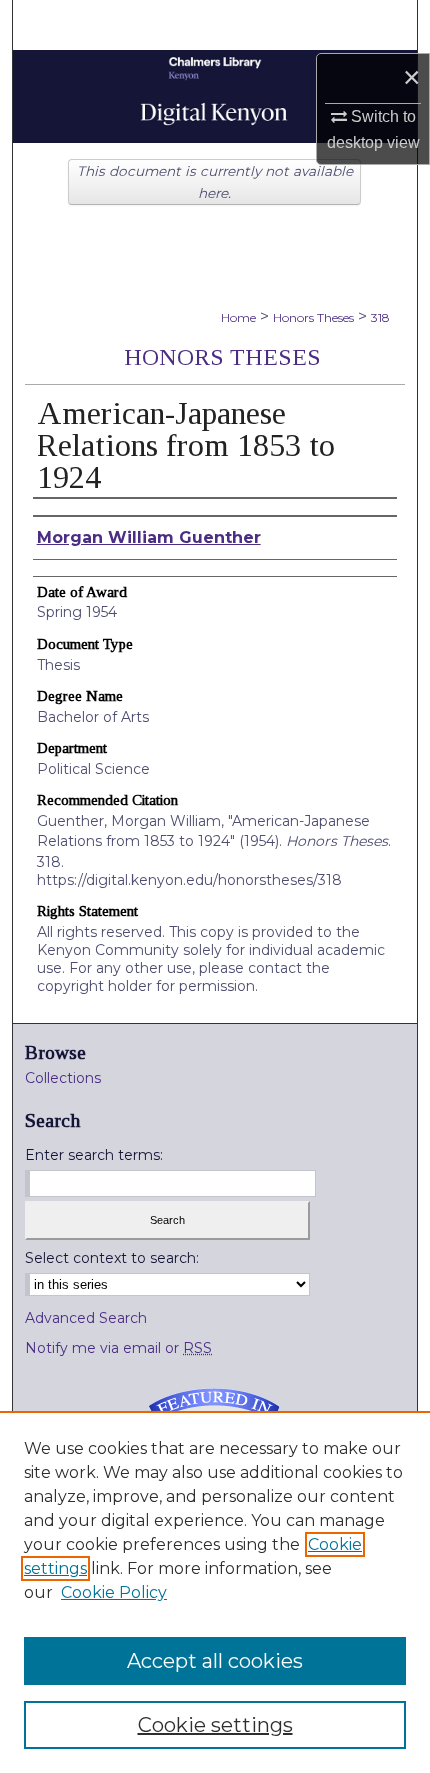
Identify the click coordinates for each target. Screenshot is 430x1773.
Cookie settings (215, 1725)
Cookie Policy (114, 1592)
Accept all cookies (215, 1661)
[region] (215, 1592)
